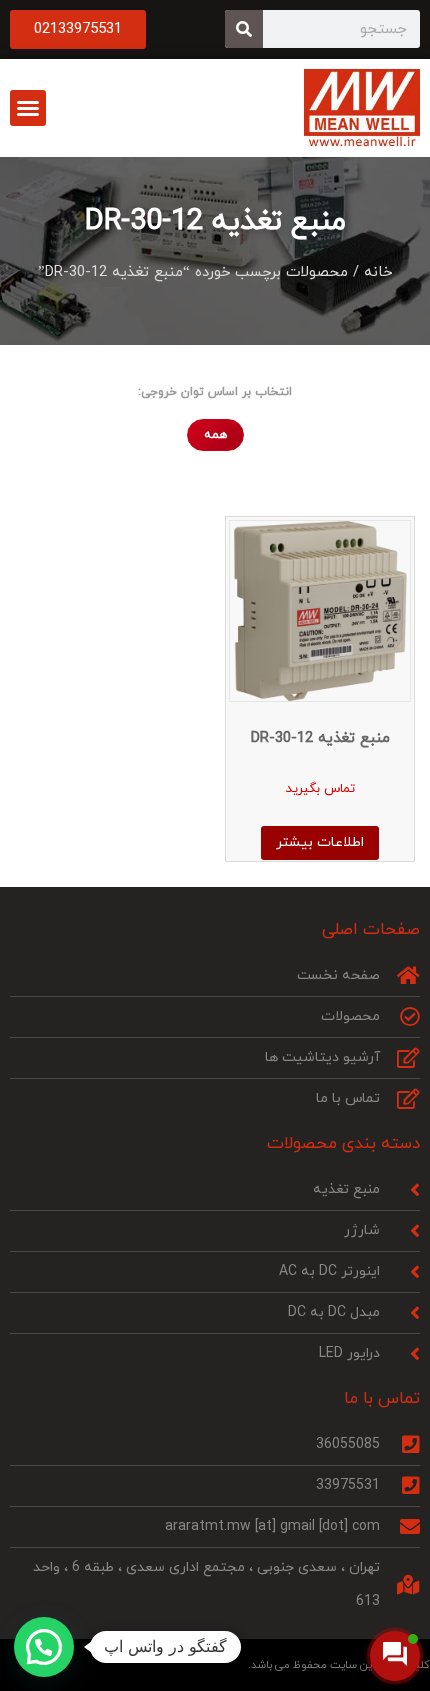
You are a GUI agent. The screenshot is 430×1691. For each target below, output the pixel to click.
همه (215, 435)
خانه (378, 272)
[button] (28, 108)
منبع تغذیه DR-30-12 (215, 221)
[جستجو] (244, 29)
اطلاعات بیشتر (320, 842)
